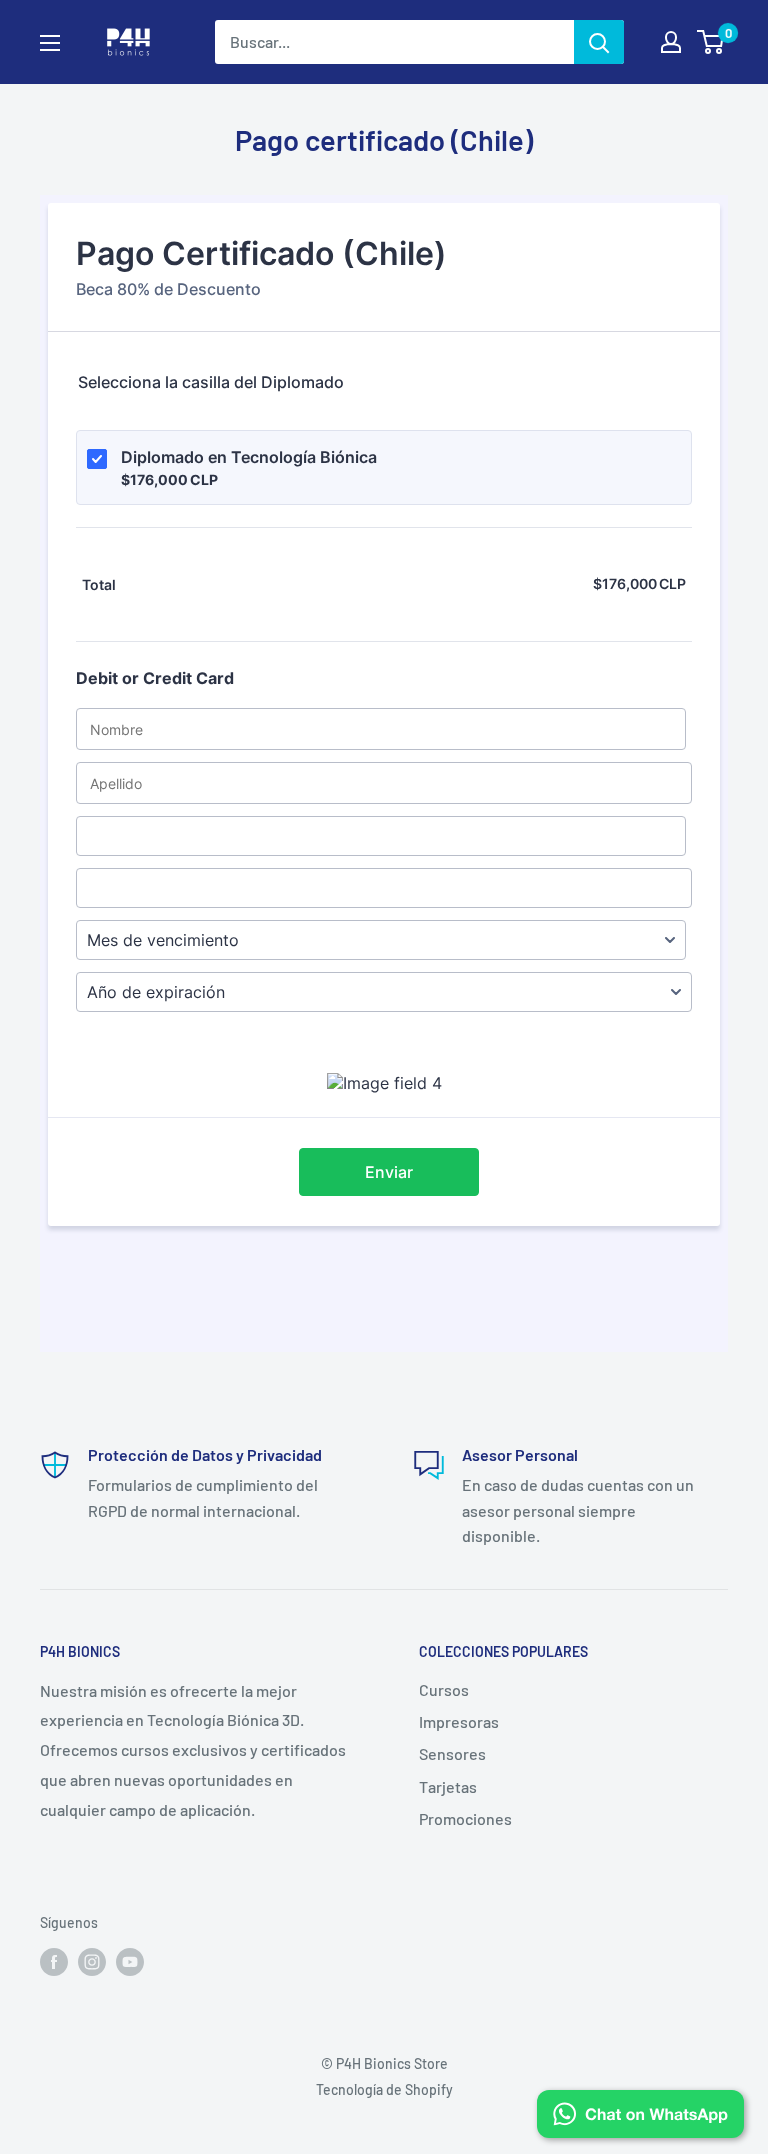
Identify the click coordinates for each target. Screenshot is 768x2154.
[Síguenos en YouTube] (130, 1962)
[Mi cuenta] (671, 42)
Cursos (444, 1689)
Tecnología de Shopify (384, 2089)
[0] (711, 42)
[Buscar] (599, 42)
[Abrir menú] (50, 43)
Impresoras (459, 1721)
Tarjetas (448, 1786)
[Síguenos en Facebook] (54, 1962)
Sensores (452, 1753)
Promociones (465, 1818)
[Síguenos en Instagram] (92, 1962)
